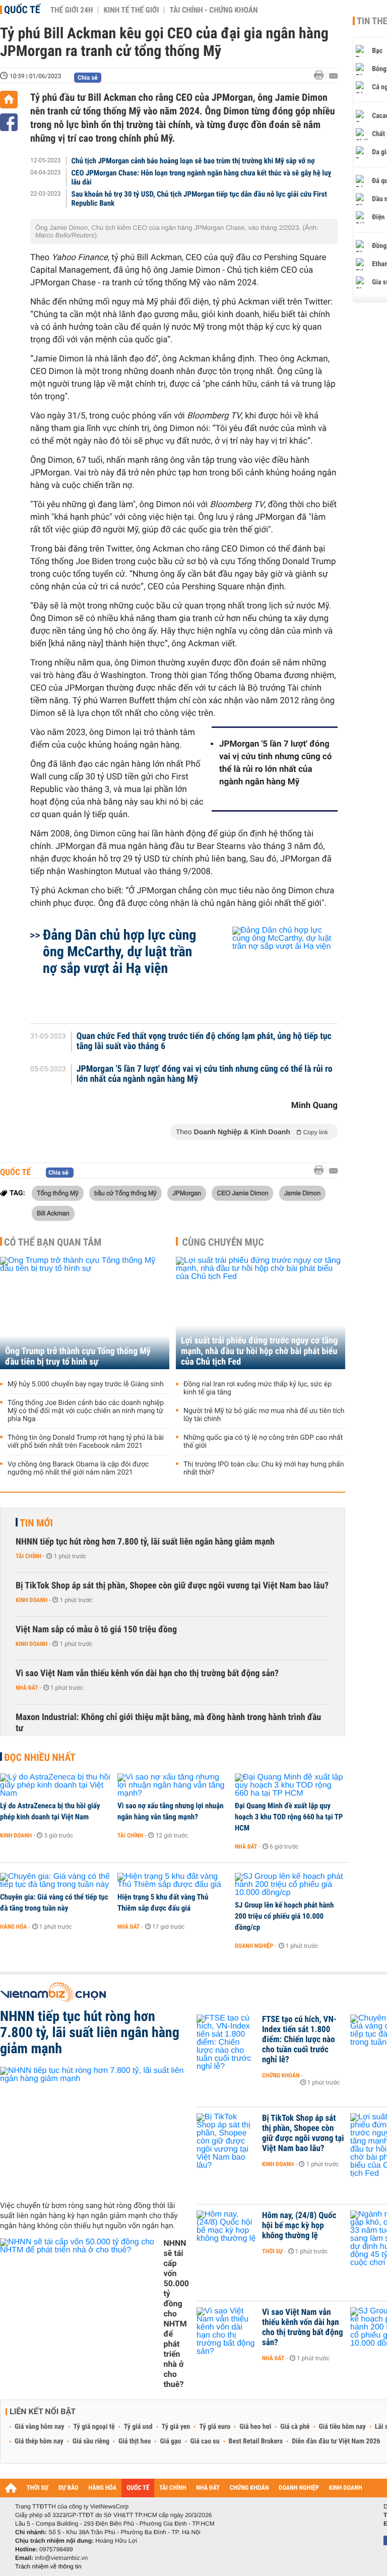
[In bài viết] (321, 75)
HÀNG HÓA (103, 2488)
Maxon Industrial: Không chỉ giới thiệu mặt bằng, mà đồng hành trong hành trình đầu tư (168, 1723)
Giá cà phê (295, 2427)
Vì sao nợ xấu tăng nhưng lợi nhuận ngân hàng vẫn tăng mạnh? (171, 1811)
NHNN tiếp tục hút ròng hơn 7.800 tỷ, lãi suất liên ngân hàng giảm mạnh (145, 1542)
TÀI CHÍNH (173, 2488)
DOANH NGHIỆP (299, 2488)
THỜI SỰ (38, 2488)
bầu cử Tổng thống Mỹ (125, 1193)
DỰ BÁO (69, 2488)
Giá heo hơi (255, 2427)
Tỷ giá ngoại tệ (94, 2427)
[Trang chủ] (9, 100)
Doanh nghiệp (254, 1946)
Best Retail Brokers (256, 2441)
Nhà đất (27, 1688)
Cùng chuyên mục (223, 1242)
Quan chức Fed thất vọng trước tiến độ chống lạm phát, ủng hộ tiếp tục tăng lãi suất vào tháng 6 (204, 1041)
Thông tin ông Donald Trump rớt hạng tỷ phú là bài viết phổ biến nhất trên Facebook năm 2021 (86, 1442)
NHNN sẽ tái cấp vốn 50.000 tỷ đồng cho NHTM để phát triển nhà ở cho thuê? (176, 2314)
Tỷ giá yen (176, 2427)
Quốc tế (22, 10)
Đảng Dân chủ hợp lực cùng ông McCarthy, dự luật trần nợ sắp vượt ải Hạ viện (119, 952)
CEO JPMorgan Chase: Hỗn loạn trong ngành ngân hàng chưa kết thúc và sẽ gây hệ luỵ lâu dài (202, 177)
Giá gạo (170, 2441)
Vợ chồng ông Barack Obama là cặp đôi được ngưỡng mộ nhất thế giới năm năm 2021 (78, 1468)
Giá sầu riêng (91, 2441)
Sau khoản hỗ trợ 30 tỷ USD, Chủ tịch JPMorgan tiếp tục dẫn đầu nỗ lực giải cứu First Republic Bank (199, 199)
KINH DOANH (346, 2488)
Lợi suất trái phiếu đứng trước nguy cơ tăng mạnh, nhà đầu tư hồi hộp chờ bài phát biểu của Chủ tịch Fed (259, 1351)
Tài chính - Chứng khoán (213, 10)
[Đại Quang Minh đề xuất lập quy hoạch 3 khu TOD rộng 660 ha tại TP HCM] (290, 1786)
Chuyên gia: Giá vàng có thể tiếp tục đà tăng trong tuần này (54, 1903)
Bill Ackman (53, 1213)
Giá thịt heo (135, 2441)
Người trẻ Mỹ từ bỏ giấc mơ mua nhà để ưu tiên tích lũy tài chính (264, 1415)
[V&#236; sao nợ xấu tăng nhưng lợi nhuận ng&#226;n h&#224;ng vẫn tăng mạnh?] (173, 1786)
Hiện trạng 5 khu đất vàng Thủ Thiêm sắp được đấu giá (163, 1903)
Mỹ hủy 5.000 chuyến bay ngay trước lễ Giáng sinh (86, 1384)
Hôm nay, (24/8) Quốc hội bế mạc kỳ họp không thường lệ (299, 2226)
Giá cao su (205, 2441)
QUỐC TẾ (138, 2488)
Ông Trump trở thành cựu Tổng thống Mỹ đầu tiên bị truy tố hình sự (78, 1357)
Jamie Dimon (302, 1193)
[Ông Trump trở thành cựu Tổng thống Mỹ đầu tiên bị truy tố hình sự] (85, 1313)
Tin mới (36, 1523)
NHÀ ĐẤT (208, 2488)
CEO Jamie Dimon (242, 1193)
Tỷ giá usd (138, 2427)
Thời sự (272, 2251)
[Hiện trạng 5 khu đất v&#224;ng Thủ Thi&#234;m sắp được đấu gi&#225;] (173, 1881)
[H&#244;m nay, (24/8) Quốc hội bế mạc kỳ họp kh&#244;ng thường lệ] (227, 2231)
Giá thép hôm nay (39, 2441)
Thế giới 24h (72, 10)
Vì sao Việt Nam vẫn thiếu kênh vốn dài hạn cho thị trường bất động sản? (147, 1673)
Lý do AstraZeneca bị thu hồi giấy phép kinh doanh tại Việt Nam (50, 1811)
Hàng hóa (13, 1927)
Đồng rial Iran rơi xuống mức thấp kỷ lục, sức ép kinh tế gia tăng (257, 1388)
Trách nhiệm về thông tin (48, 2566)
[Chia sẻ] (9, 122)
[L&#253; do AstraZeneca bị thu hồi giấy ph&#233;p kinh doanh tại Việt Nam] (55, 1786)
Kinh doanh (31, 1600)
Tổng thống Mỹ (58, 1193)
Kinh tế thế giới (131, 10)
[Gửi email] (333, 76)
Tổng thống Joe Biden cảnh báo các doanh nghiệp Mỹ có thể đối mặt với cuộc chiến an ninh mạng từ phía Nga (86, 1411)
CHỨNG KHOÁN (249, 2488)
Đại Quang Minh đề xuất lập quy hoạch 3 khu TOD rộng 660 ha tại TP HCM (289, 1817)
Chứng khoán (281, 2075)
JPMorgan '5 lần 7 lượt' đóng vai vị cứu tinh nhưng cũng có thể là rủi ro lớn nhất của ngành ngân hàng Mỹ (275, 763)
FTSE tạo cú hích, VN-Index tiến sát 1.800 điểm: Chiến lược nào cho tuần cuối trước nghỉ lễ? (299, 2040)
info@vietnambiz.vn (61, 2558)
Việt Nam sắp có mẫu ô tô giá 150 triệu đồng (96, 1630)
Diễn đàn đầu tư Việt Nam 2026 (336, 2441)
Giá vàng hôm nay (40, 2427)
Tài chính (28, 1556)
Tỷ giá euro (215, 2427)
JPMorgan (187, 1193)
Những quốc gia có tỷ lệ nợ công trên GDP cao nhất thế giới (263, 1442)
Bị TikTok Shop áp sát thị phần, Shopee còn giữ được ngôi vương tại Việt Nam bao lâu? (172, 1586)
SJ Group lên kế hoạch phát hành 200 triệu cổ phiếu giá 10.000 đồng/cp (284, 1916)
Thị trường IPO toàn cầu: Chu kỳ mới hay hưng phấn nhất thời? (264, 1468)
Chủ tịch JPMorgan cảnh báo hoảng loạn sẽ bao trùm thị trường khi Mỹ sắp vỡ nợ (193, 161)
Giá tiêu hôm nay (342, 2427)
